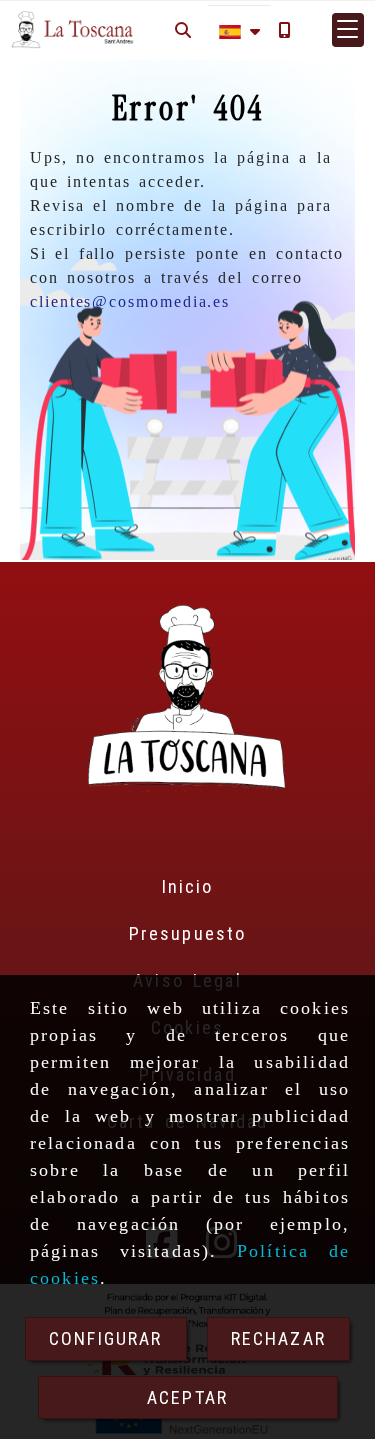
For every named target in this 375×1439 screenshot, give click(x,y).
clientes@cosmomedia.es (130, 301)
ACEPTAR (187, 1397)
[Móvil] (284, 29)
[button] (348, 30)
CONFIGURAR (106, 1338)
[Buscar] (183, 29)
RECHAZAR (278, 1338)
